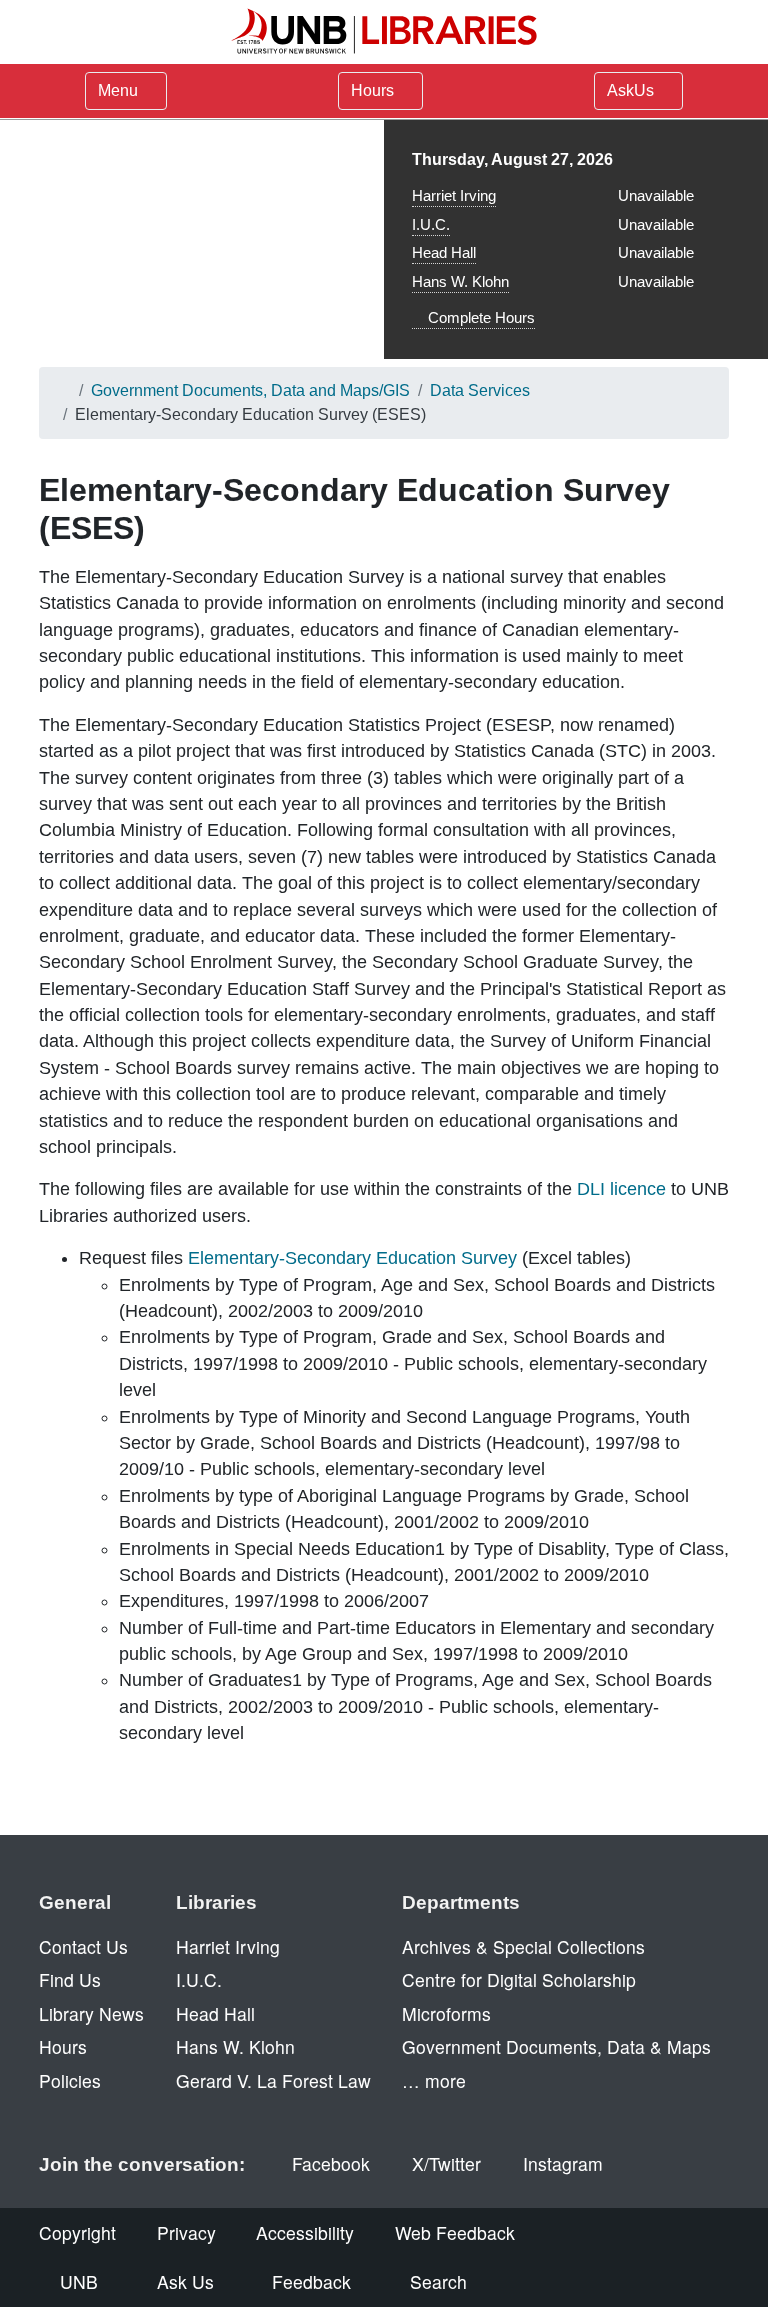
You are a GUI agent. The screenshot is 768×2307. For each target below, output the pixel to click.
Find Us (70, 1979)
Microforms (446, 2013)
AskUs (632, 90)
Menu (118, 90)
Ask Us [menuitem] (185, 2281)
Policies (70, 2080)
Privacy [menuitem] (186, 2232)
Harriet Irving (454, 195)
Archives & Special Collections (523, 1946)
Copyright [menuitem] (77, 2232)
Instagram (563, 2163)
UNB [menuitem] (79, 2281)
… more (434, 2080)
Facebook (331, 2163)
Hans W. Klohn (460, 281)
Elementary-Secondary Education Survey (352, 1258)
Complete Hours (479, 317)
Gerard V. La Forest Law (273, 2080)
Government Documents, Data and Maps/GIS (250, 390)
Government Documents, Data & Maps (556, 2046)
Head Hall (444, 252)
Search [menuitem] (438, 2281)
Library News (91, 2013)
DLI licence (621, 1189)
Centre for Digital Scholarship (519, 1979)
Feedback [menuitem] (311, 2281)
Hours (374, 90)
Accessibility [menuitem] (305, 2232)
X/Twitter (446, 2163)
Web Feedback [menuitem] (455, 2232)
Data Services (480, 390)
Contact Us (83, 1946)
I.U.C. (431, 224)
